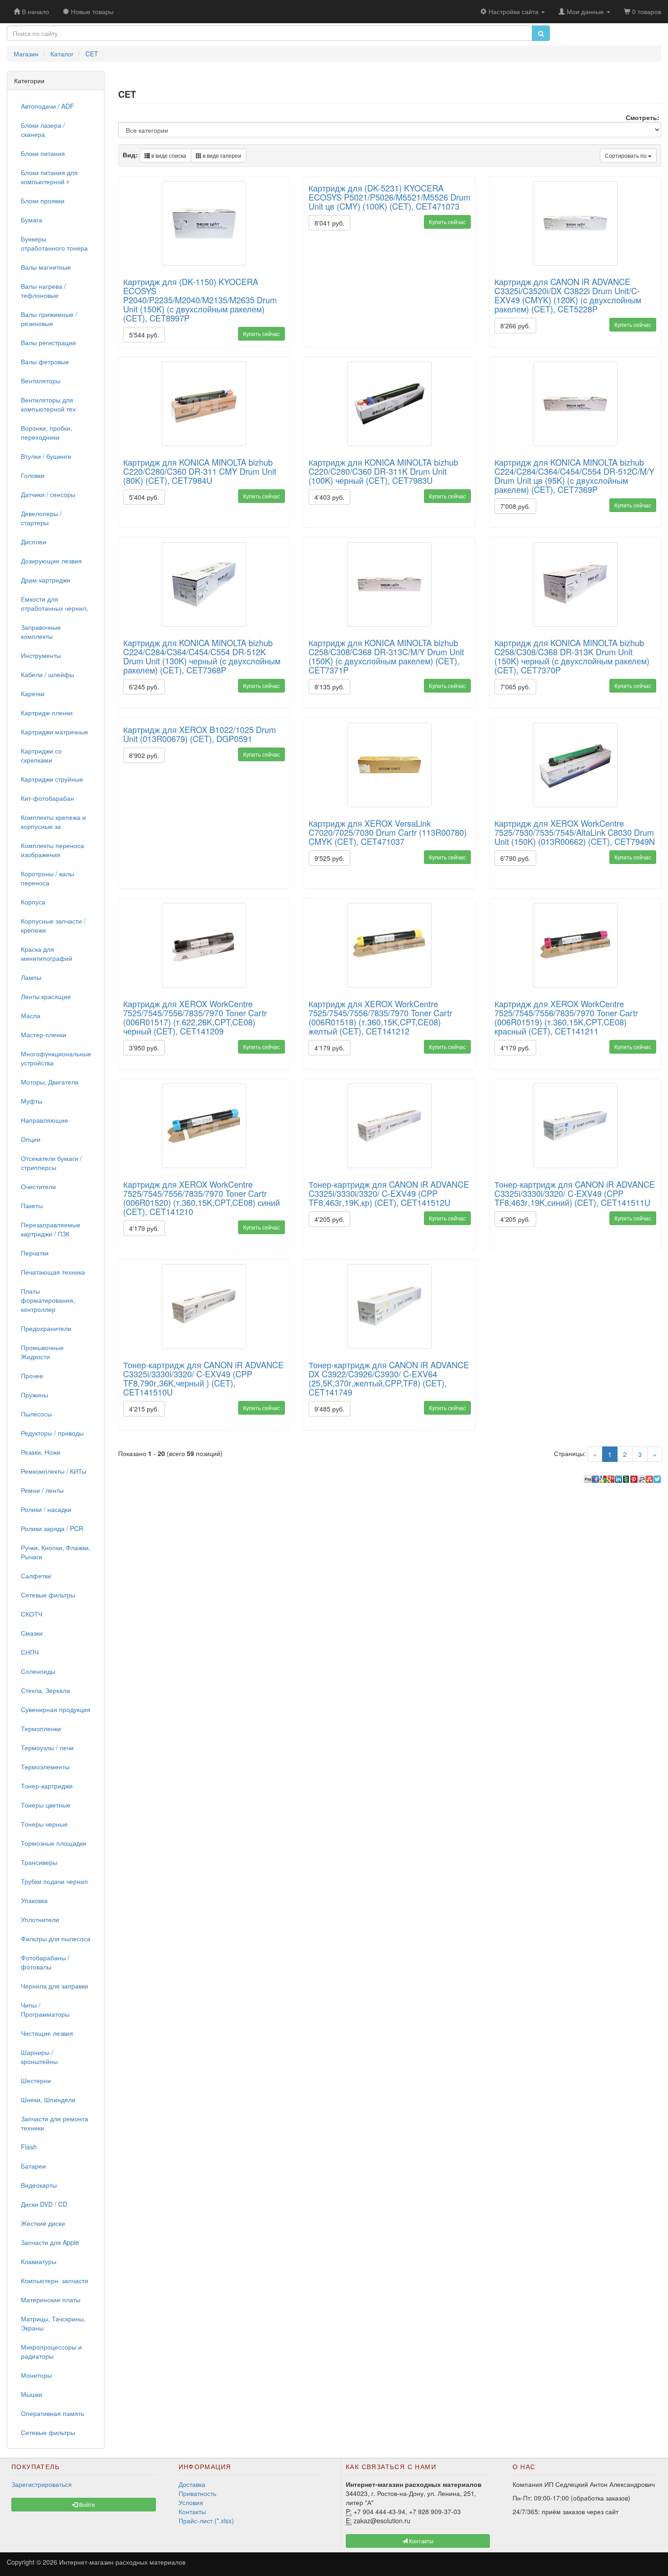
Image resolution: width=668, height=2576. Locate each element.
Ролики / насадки (46, 1509)
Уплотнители (40, 1919)
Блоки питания (43, 153)
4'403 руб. (329, 497)
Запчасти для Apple (50, 2242)
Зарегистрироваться (42, 2484)
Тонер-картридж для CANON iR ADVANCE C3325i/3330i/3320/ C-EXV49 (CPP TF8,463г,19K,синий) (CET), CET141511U (575, 1193)
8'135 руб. (329, 687)
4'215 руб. (144, 1409)
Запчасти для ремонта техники (55, 2123)
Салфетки (36, 1576)
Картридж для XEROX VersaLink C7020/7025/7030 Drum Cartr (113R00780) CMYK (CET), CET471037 (388, 832)
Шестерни (36, 2080)
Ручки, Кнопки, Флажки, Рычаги (56, 1552)
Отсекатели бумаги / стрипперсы (51, 1163)
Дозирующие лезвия (51, 561)
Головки (33, 475)
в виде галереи (221, 155)
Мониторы (36, 2375)
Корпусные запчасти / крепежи (53, 925)
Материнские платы (51, 2300)
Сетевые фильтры (48, 1595)
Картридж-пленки (47, 713)
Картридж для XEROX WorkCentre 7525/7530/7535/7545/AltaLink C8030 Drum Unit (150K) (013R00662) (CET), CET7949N (575, 832)
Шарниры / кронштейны (39, 2057)
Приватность (197, 2493)
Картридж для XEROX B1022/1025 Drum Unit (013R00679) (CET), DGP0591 (199, 734)
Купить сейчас (262, 334)
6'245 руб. (144, 687)
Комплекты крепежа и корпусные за (53, 822)
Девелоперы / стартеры (41, 518)
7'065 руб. (515, 687)
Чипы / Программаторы (45, 2009)
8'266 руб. (515, 326)
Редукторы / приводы (52, 1433)
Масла (31, 1015)
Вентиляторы (41, 381)
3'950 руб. (144, 1048)
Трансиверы (39, 1862)
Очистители (38, 1186)
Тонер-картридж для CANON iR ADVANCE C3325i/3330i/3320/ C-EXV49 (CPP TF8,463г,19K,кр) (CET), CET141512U (389, 1193)
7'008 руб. (515, 506)
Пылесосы (36, 1414)
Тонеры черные (44, 1824)
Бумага (32, 220)
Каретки (33, 693)
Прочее (32, 1376)
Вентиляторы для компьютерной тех (48, 404)
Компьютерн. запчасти (55, 2280)
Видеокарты (39, 2185)
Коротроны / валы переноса (47, 878)
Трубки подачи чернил (54, 1881)
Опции (31, 1139)
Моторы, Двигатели (50, 1082)
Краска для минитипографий (47, 954)
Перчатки (35, 1253)
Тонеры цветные (46, 1805)
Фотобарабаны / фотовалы (45, 1962)
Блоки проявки (43, 201)
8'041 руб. (329, 223)
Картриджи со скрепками (41, 755)
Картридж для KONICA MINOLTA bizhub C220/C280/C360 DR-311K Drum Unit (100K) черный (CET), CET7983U (383, 471)
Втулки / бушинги (46, 456)
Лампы (31, 977)
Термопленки (41, 1728)
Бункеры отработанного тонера (54, 243)
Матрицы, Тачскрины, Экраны (53, 2323)
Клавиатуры (39, 2261)
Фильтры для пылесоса (56, 1938)
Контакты (192, 2511)
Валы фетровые (45, 362)
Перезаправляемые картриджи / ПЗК (51, 1229)
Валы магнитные (46, 267)
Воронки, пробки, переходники (47, 432)
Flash (29, 2147)
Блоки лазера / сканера (43, 130)
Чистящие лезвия (47, 2033)
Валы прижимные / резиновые (49, 319)
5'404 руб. (144, 497)
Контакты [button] (421, 2541)
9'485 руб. (329, 1409)
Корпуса (33, 902)
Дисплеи (34, 542)
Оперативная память (52, 2413)
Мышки (32, 2394)
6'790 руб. (515, 858)
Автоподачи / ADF (47, 106)
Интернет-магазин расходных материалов (122, 2562)
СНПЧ (30, 1652)
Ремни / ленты (42, 1490)
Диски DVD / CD (44, 2204)
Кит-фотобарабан (47, 798)
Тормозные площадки (54, 1843)
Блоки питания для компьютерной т (49, 177)
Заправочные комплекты (41, 632)
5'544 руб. (144, 335)
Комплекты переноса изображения (52, 850)
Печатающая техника (53, 1272)
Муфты (32, 1101)
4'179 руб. (329, 1048)
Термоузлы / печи (47, 1747)
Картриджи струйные (52, 779)
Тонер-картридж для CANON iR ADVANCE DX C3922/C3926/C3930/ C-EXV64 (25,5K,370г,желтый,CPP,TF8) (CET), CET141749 (389, 1378)
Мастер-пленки (44, 1034)
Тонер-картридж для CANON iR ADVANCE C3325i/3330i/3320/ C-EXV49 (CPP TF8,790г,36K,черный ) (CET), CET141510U (203, 1378)
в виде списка (168, 155)
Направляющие (45, 1120)
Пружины (35, 1395)
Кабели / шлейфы (47, 674)
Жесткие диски (43, 2223)
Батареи (33, 2166)
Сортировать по (626, 155)
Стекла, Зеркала (45, 1690)
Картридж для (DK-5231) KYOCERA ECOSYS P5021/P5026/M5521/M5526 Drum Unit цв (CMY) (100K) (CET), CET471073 (389, 197)
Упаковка (34, 1900)
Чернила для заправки (55, 1986)
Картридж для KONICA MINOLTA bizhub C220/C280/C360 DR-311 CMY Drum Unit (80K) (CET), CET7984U (200, 471)
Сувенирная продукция (56, 1709)
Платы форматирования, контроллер (48, 1300)
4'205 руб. (329, 1219)
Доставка (192, 2484)
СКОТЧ (32, 1614)
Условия (191, 2502)
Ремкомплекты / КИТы (54, 1471)
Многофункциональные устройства (56, 1058)
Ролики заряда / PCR (52, 1528)
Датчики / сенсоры (48, 494)
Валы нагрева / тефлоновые (43, 291)
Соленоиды (38, 1671)
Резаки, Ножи (41, 1452)
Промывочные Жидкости (42, 1352)
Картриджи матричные (55, 732)
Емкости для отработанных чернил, (55, 603)
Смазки (32, 1633)
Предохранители (46, 1328)
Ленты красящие (46, 996)
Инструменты (41, 655)
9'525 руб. (329, 858)
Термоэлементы (45, 1767)
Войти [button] (86, 2504)
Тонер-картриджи (47, 1786)
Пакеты (32, 1205)
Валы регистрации (48, 342)
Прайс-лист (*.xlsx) (206, 2521)
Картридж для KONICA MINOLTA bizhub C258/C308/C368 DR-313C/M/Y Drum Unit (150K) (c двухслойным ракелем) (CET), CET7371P (386, 656)
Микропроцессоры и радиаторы (51, 2351)
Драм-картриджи (46, 580)
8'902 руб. (144, 755)
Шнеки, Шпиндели (48, 2099)
